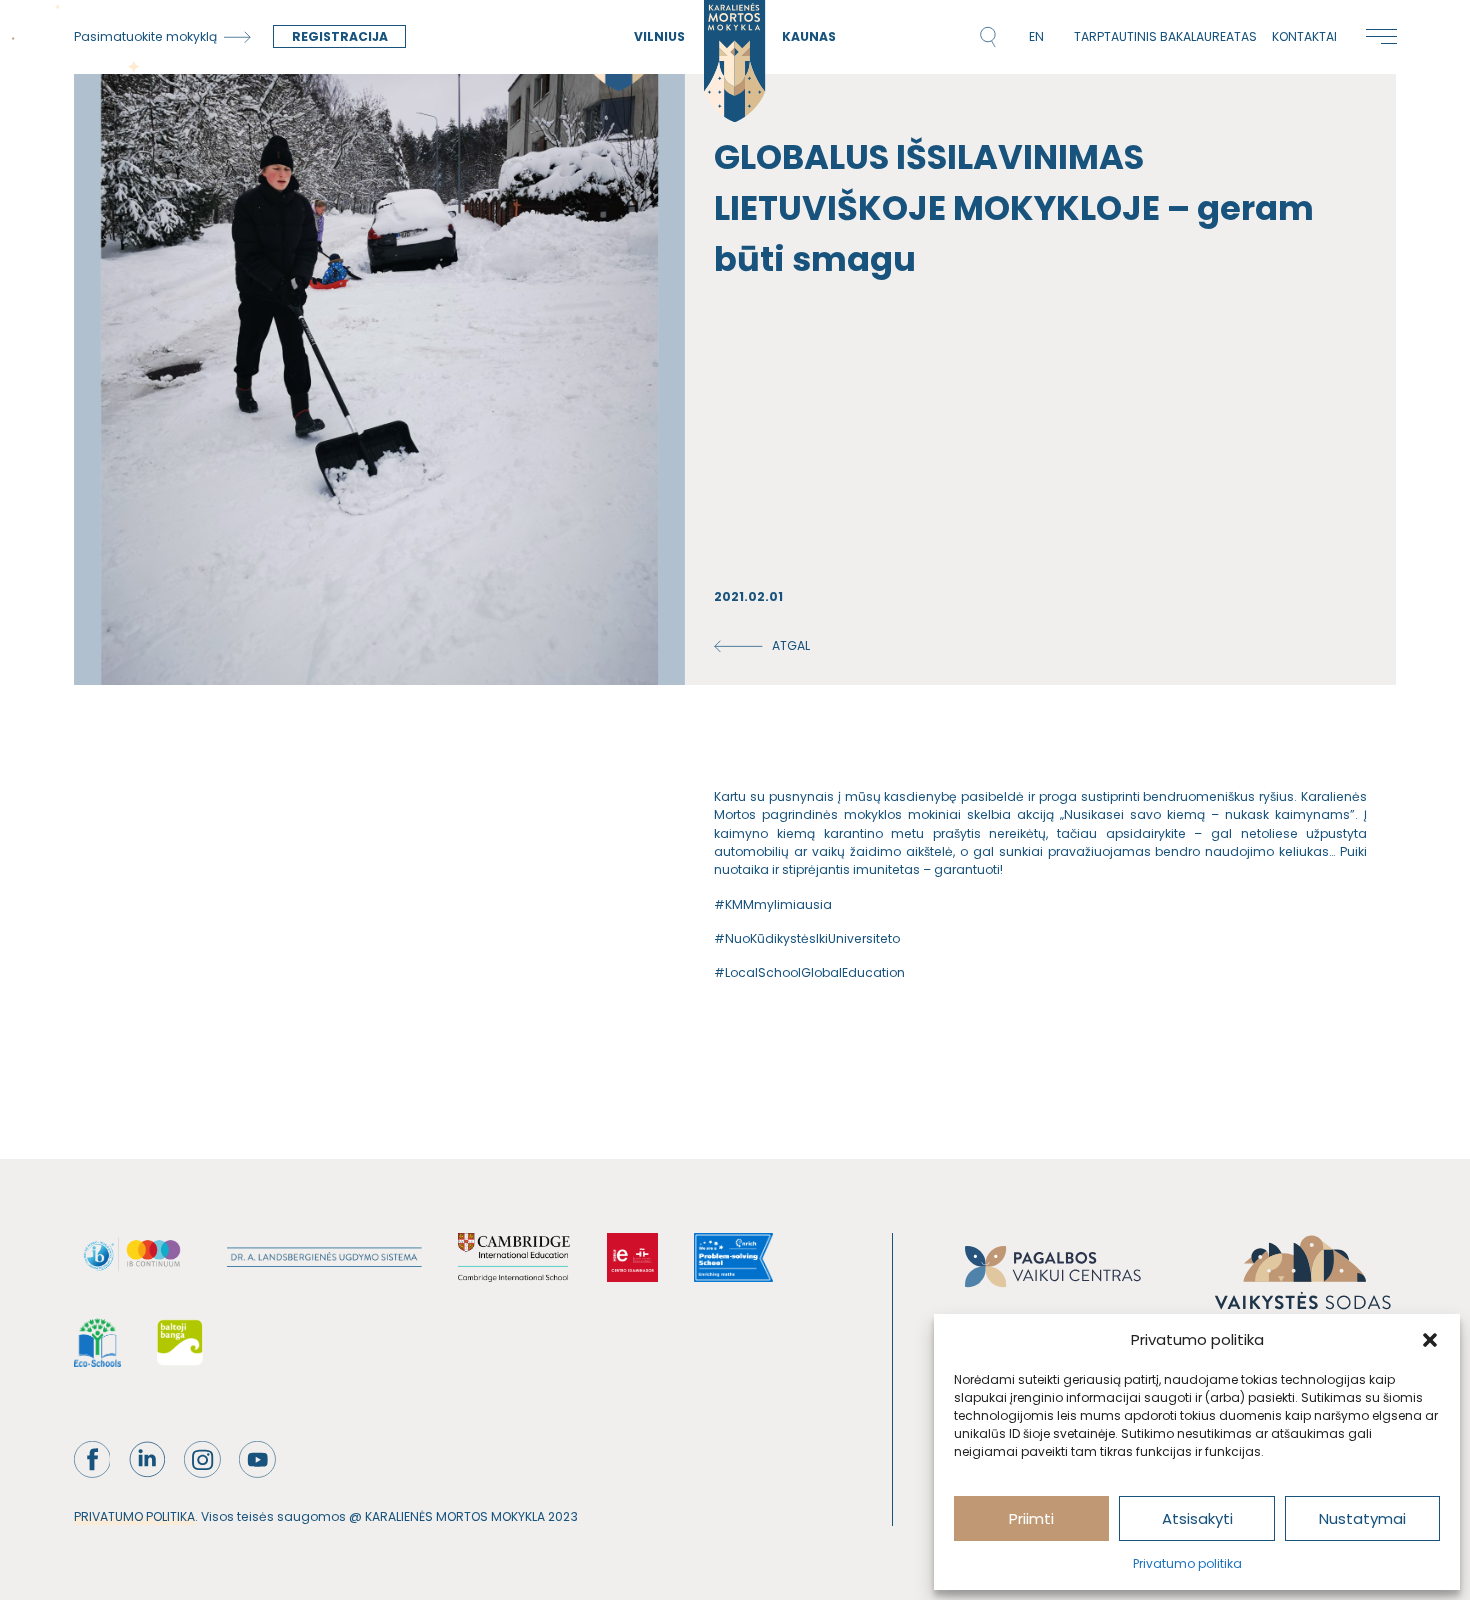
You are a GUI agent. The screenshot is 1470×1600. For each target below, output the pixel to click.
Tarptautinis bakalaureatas (1165, 36)
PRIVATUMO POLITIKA (134, 1516)
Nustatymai (1362, 1518)
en (1036, 36)
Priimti (1031, 1518)
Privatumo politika (1187, 1563)
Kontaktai (1304, 36)
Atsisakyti (1197, 1518)
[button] (1430, 1340)
